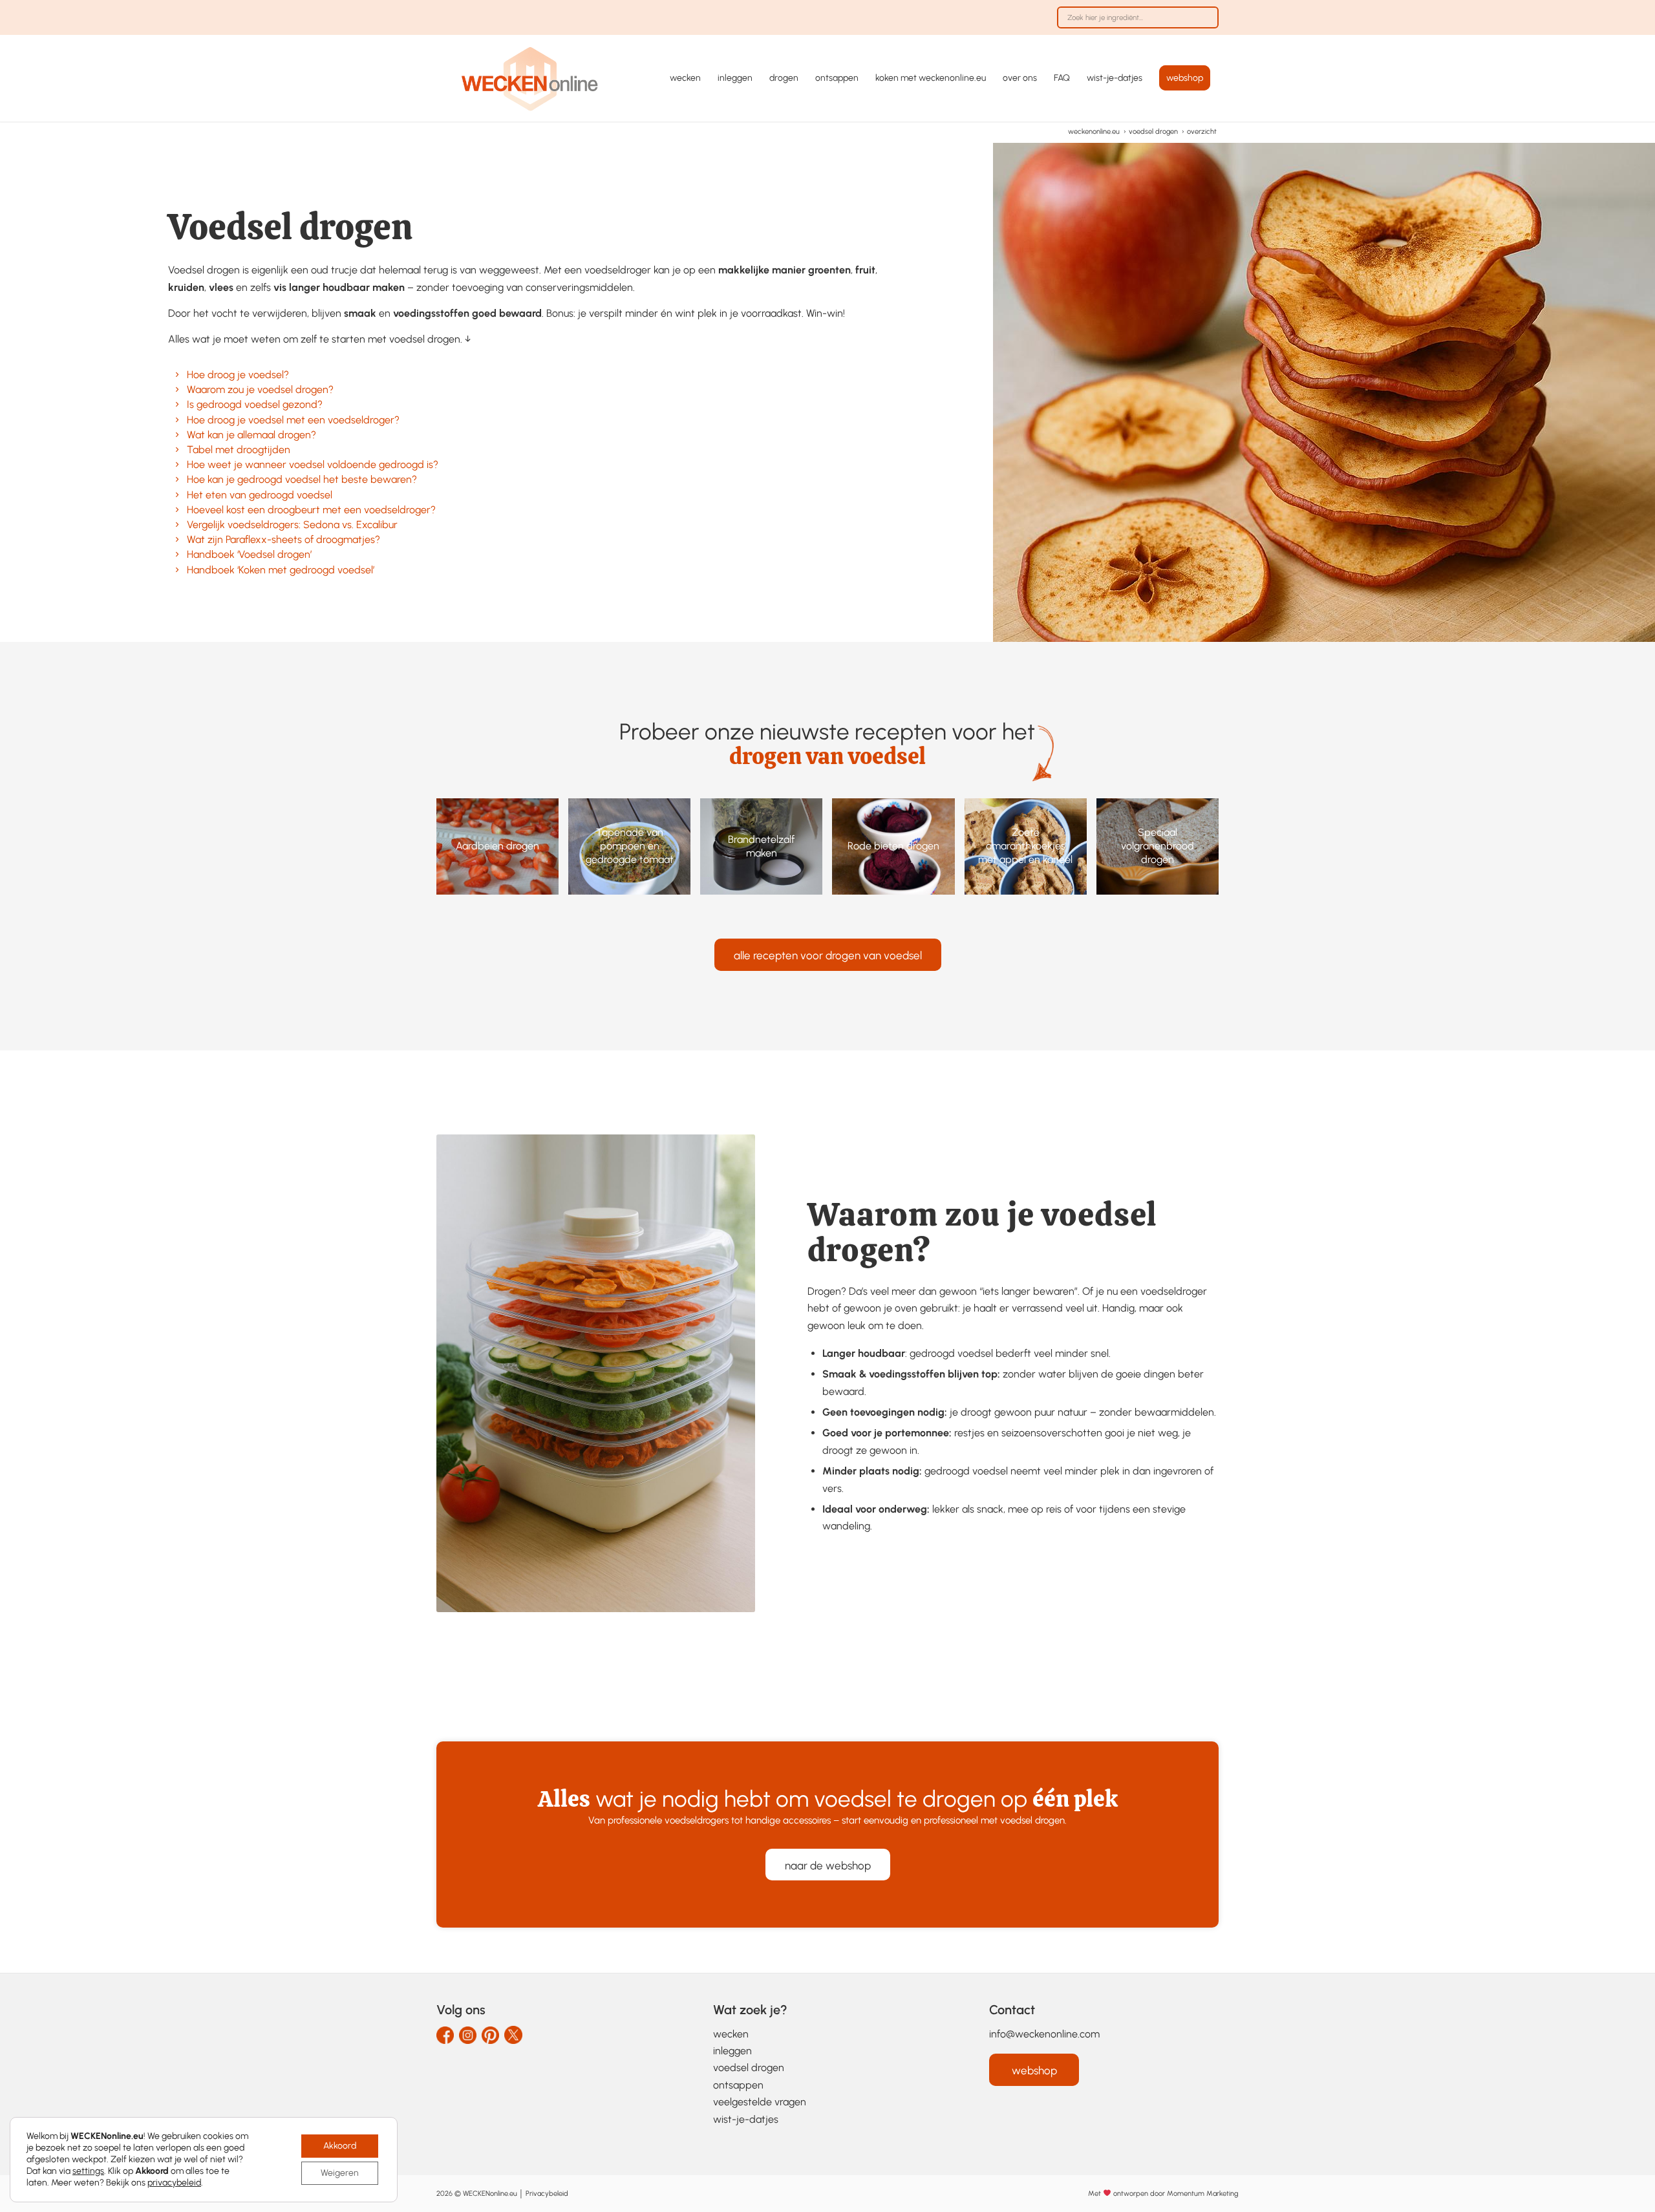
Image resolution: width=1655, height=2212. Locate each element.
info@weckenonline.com (1044, 2034)
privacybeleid (174, 2183)
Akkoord (340, 2146)
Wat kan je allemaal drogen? (251, 435)
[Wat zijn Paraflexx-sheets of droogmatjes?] (177, 539)
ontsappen (738, 2085)
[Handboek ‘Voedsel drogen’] (177, 554)
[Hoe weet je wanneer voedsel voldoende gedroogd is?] (177, 464)
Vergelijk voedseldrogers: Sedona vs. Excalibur (292, 525)
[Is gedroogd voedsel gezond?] (177, 404)
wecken (731, 2034)
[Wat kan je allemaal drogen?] (177, 435)
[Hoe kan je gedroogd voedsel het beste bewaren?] (177, 479)
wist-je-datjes (746, 2119)
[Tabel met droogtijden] (177, 450)
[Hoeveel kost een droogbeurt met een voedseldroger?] (177, 510)
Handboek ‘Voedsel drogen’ (249, 554)
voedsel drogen (749, 2068)
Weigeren (340, 2173)
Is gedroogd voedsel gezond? (255, 404)
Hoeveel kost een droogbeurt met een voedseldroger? (311, 510)
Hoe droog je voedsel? (238, 375)
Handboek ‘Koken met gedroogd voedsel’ (281, 570)
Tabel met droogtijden (239, 450)
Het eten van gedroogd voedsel (260, 495)
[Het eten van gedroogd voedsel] (177, 495)
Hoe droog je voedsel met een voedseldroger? (293, 420)
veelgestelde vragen (760, 2102)
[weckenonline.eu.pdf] (530, 78)
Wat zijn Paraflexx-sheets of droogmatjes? (283, 539)
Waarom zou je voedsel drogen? (260, 389)
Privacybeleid (547, 2194)
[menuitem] (1135, 24)
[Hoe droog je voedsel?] (177, 375)
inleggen (732, 2051)
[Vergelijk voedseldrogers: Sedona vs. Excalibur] (177, 525)
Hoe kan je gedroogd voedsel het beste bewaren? (302, 479)
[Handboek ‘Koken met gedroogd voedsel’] (177, 570)
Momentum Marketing (1202, 2194)
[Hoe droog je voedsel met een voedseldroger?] (177, 420)
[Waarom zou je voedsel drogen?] (177, 389)
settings (88, 2171)
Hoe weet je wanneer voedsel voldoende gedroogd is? (313, 464)
